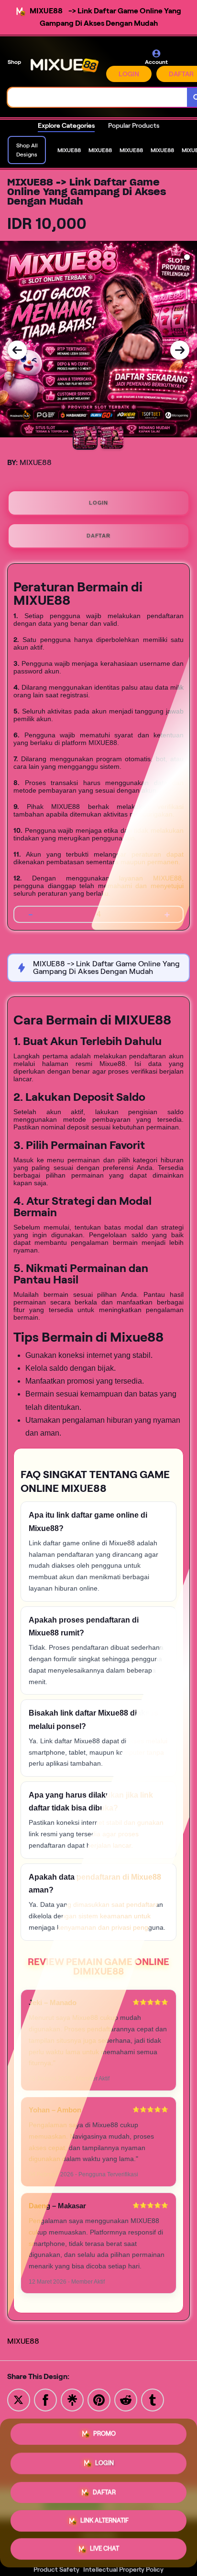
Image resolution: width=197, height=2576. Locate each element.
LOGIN (129, 74)
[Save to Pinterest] (99, 2399)
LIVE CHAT (104, 2546)
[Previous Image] (17, 350)
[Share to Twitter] (19, 2399)
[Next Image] (180, 350)
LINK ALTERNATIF (104, 2517)
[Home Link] (65, 65)
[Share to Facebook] (45, 2399)
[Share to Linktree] (72, 2399)
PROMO (104, 2434)
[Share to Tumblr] (153, 2399)
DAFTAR (98, 536)
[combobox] (98, 97)
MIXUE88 (23, 2341)
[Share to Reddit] (126, 2399)
